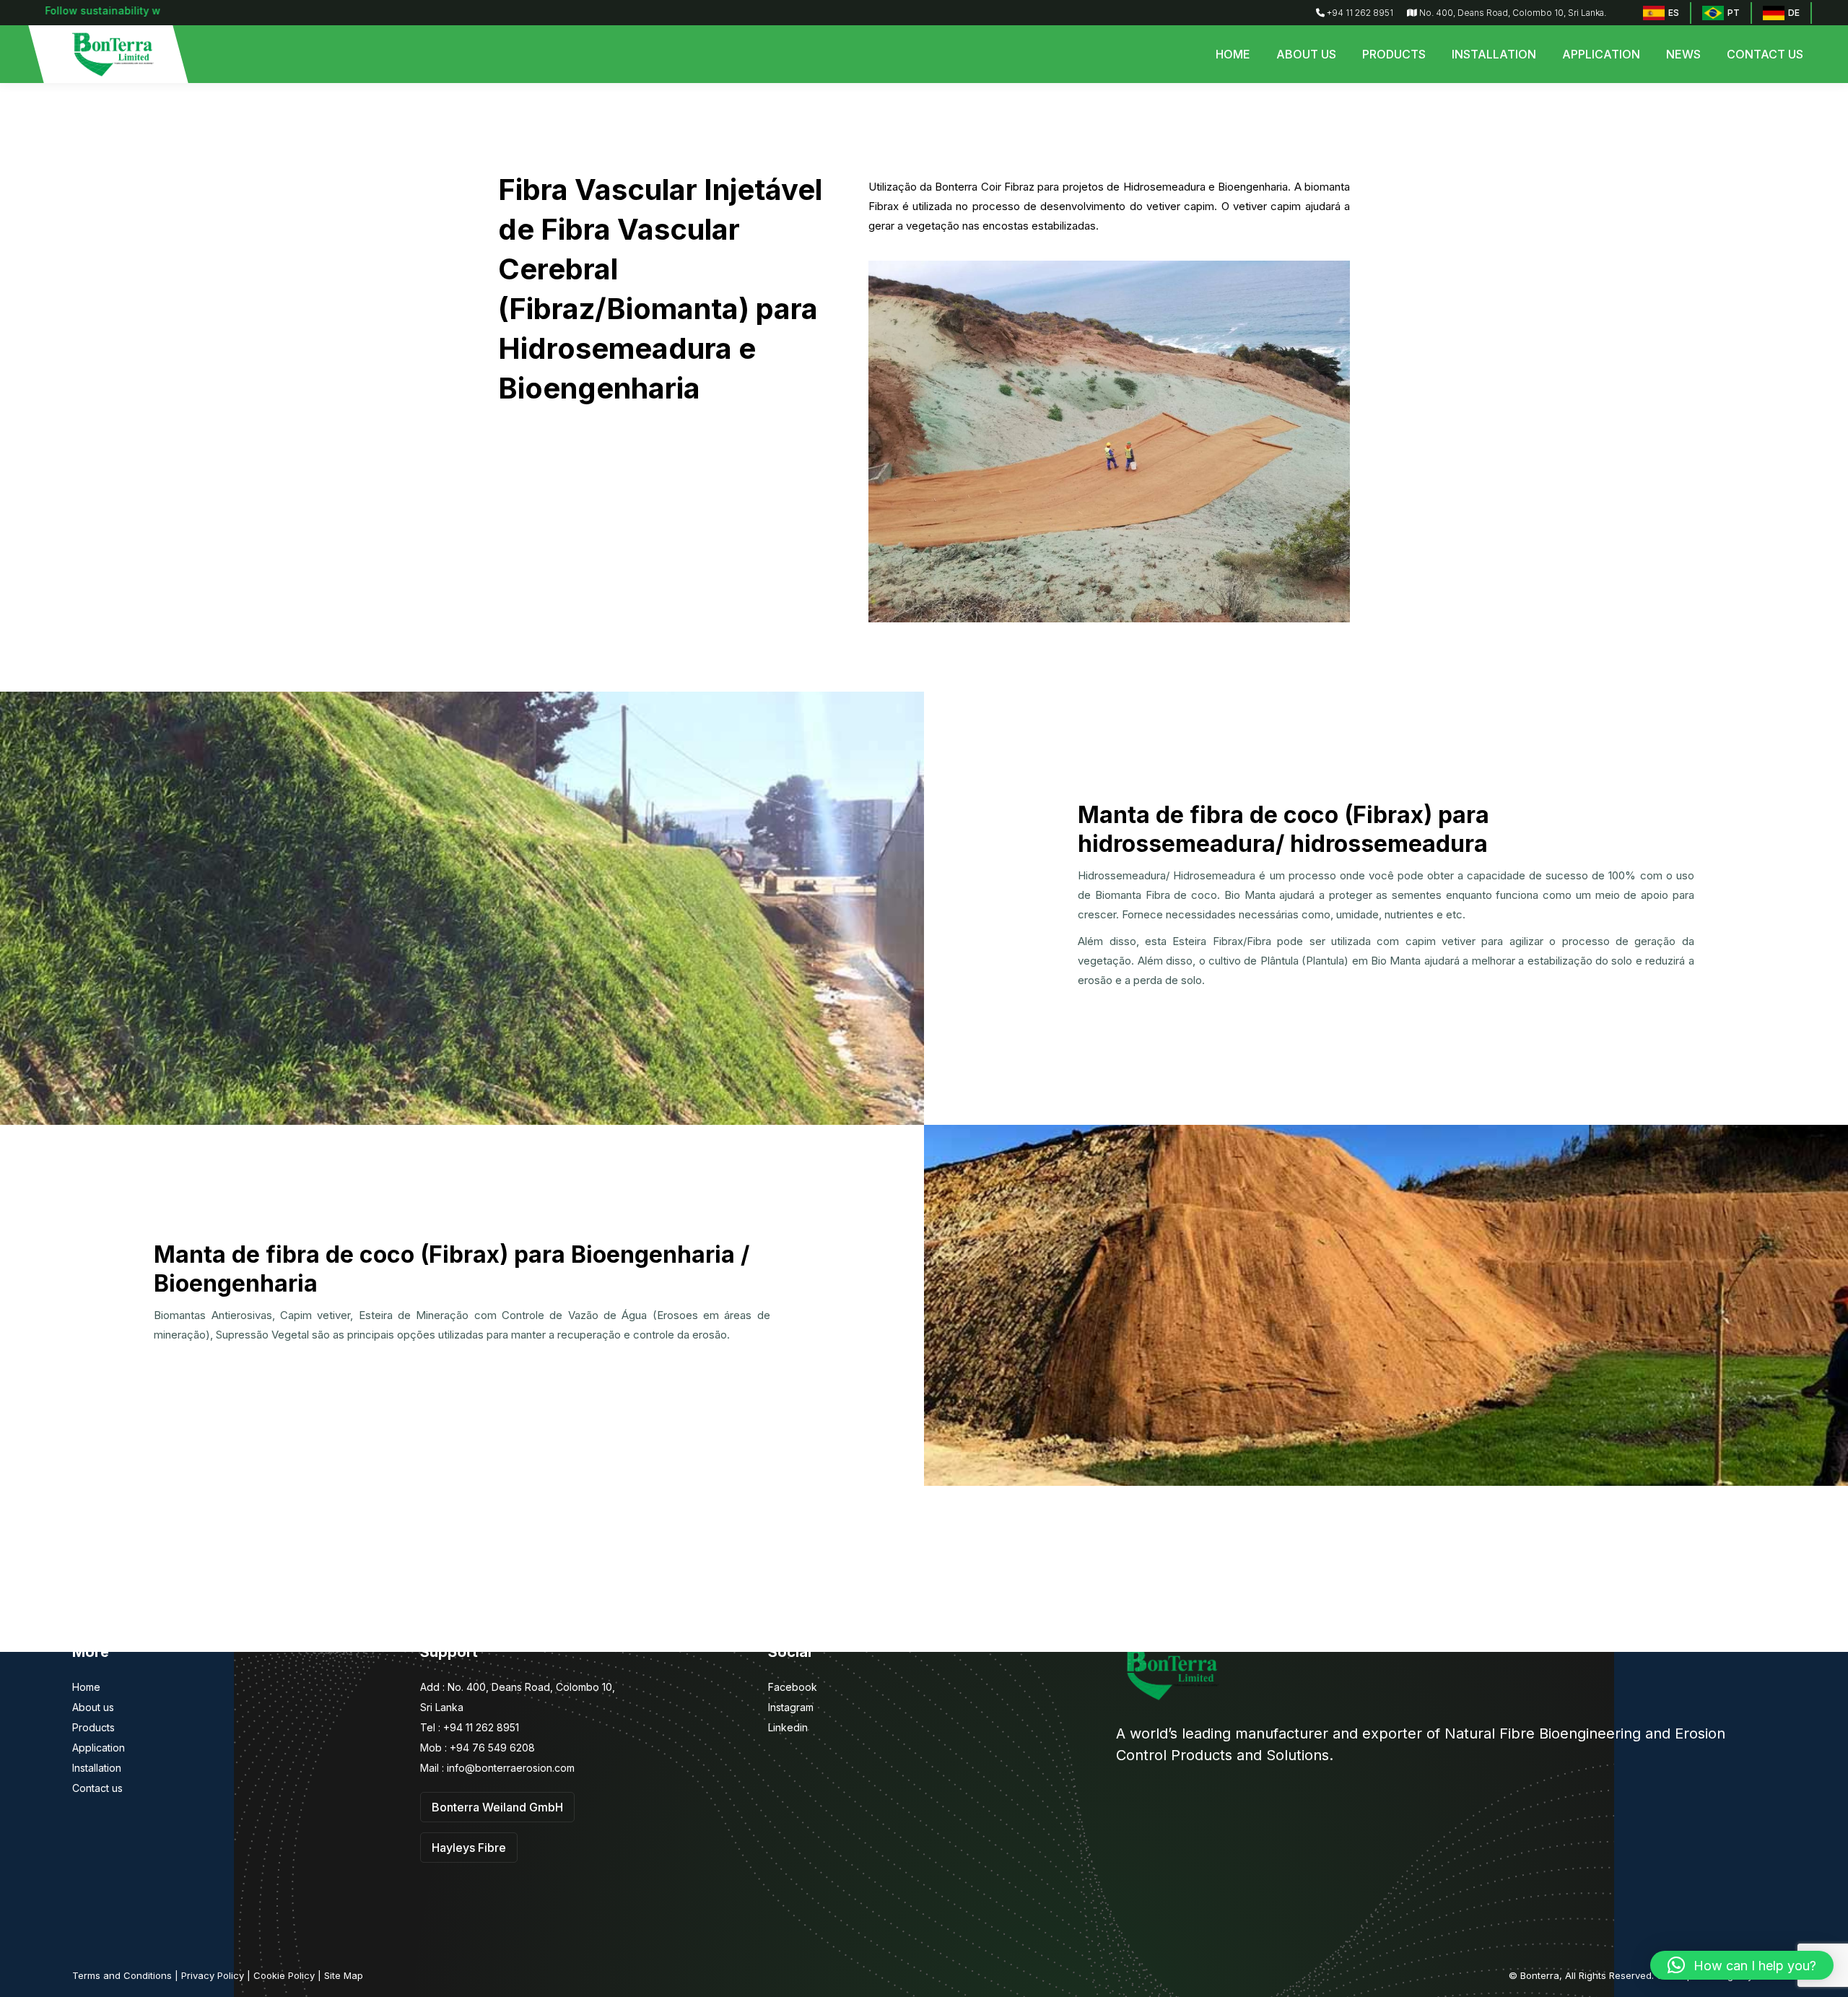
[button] (1742, 1965)
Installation (97, 1768)
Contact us (97, 1788)
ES (1674, 13)
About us (93, 1707)
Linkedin (788, 1727)
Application (99, 1748)
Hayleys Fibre (469, 1848)
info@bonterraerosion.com (511, 1768)
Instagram (791, 1707)
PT (1734, 13)
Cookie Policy (284, 1975)
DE (1794, 13)
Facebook (793, 1687)
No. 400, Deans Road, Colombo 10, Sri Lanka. (1512, 13)
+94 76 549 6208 (491, 1748)
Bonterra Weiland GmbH (497, 1807)
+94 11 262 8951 (1359, 13)
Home (86, 1687)
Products (93, 1727)
